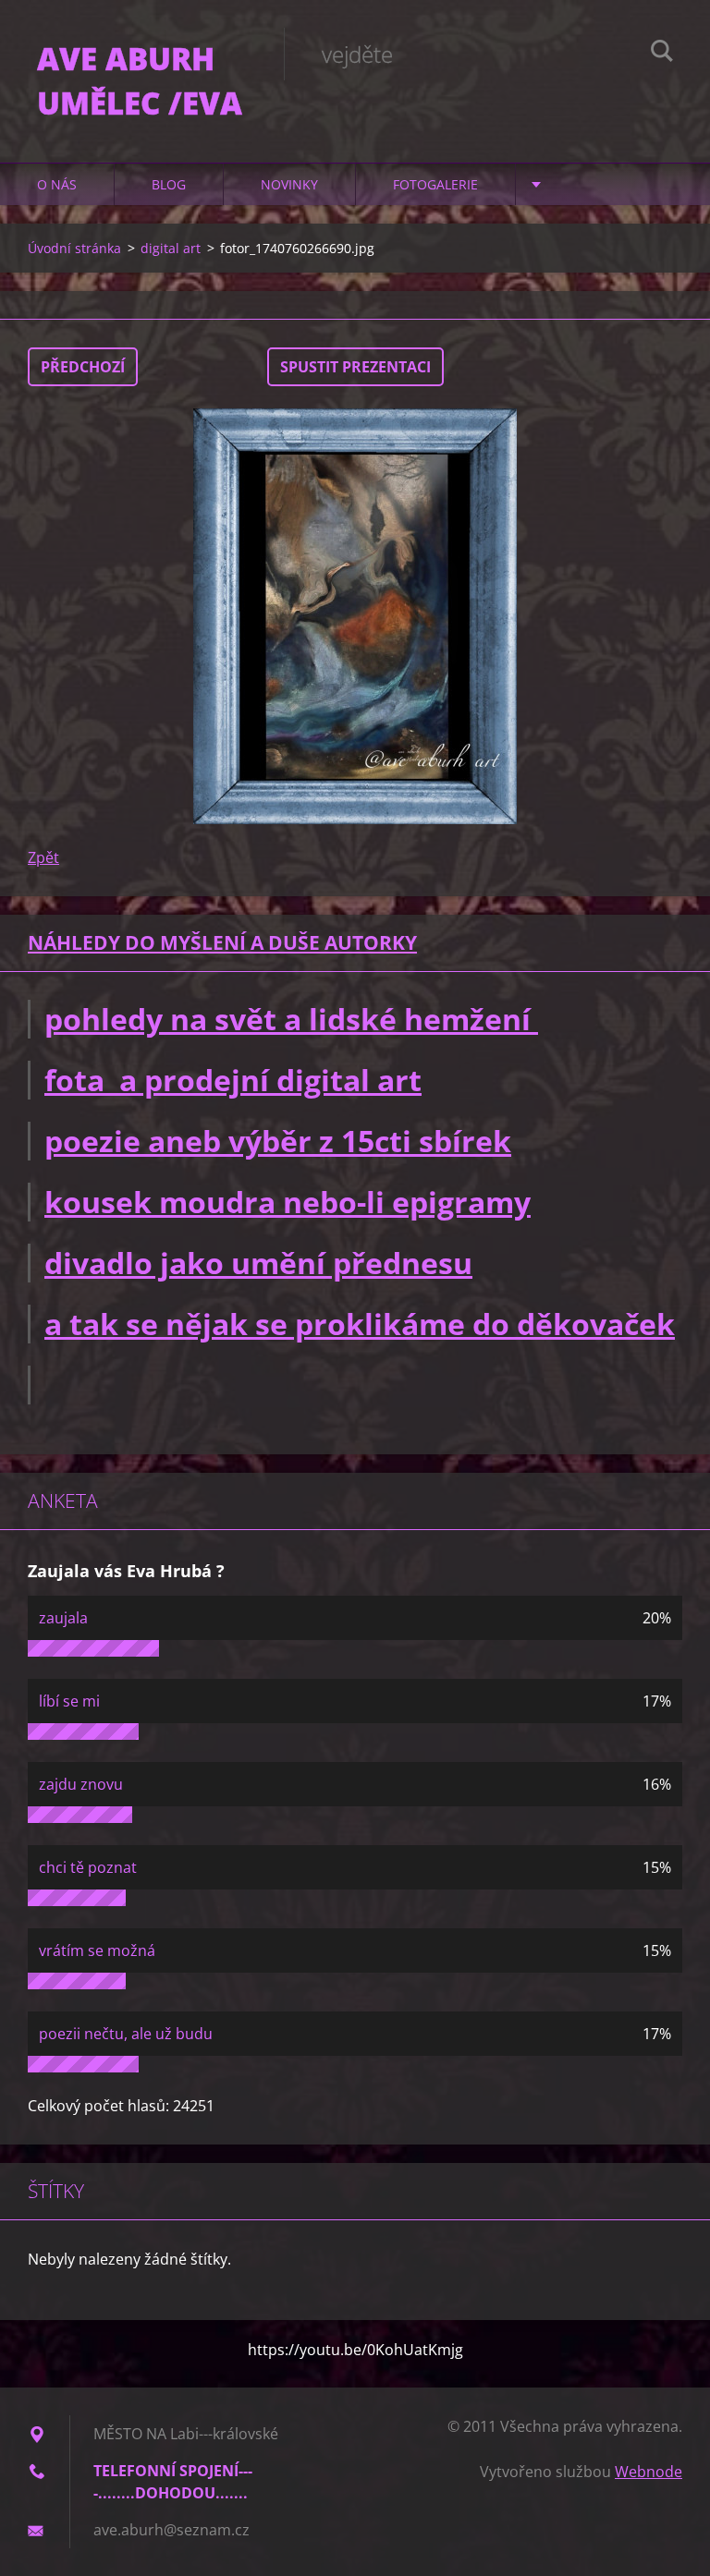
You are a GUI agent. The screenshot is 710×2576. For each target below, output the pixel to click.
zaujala (63, 1618)
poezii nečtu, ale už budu (126, 2034)
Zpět (43, 857)
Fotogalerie (435, 184)
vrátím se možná (97, 1950)
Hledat (662, 54)
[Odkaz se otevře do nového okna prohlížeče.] (355, 616)
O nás (57, 184)
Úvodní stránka (74, 248)
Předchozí (83, 367)
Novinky (289, 184)
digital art (171, 248)
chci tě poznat (88, 1867)
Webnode (649, 2472)
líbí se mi (69, 1701)
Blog (169, 184)
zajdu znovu (81, 1784)
